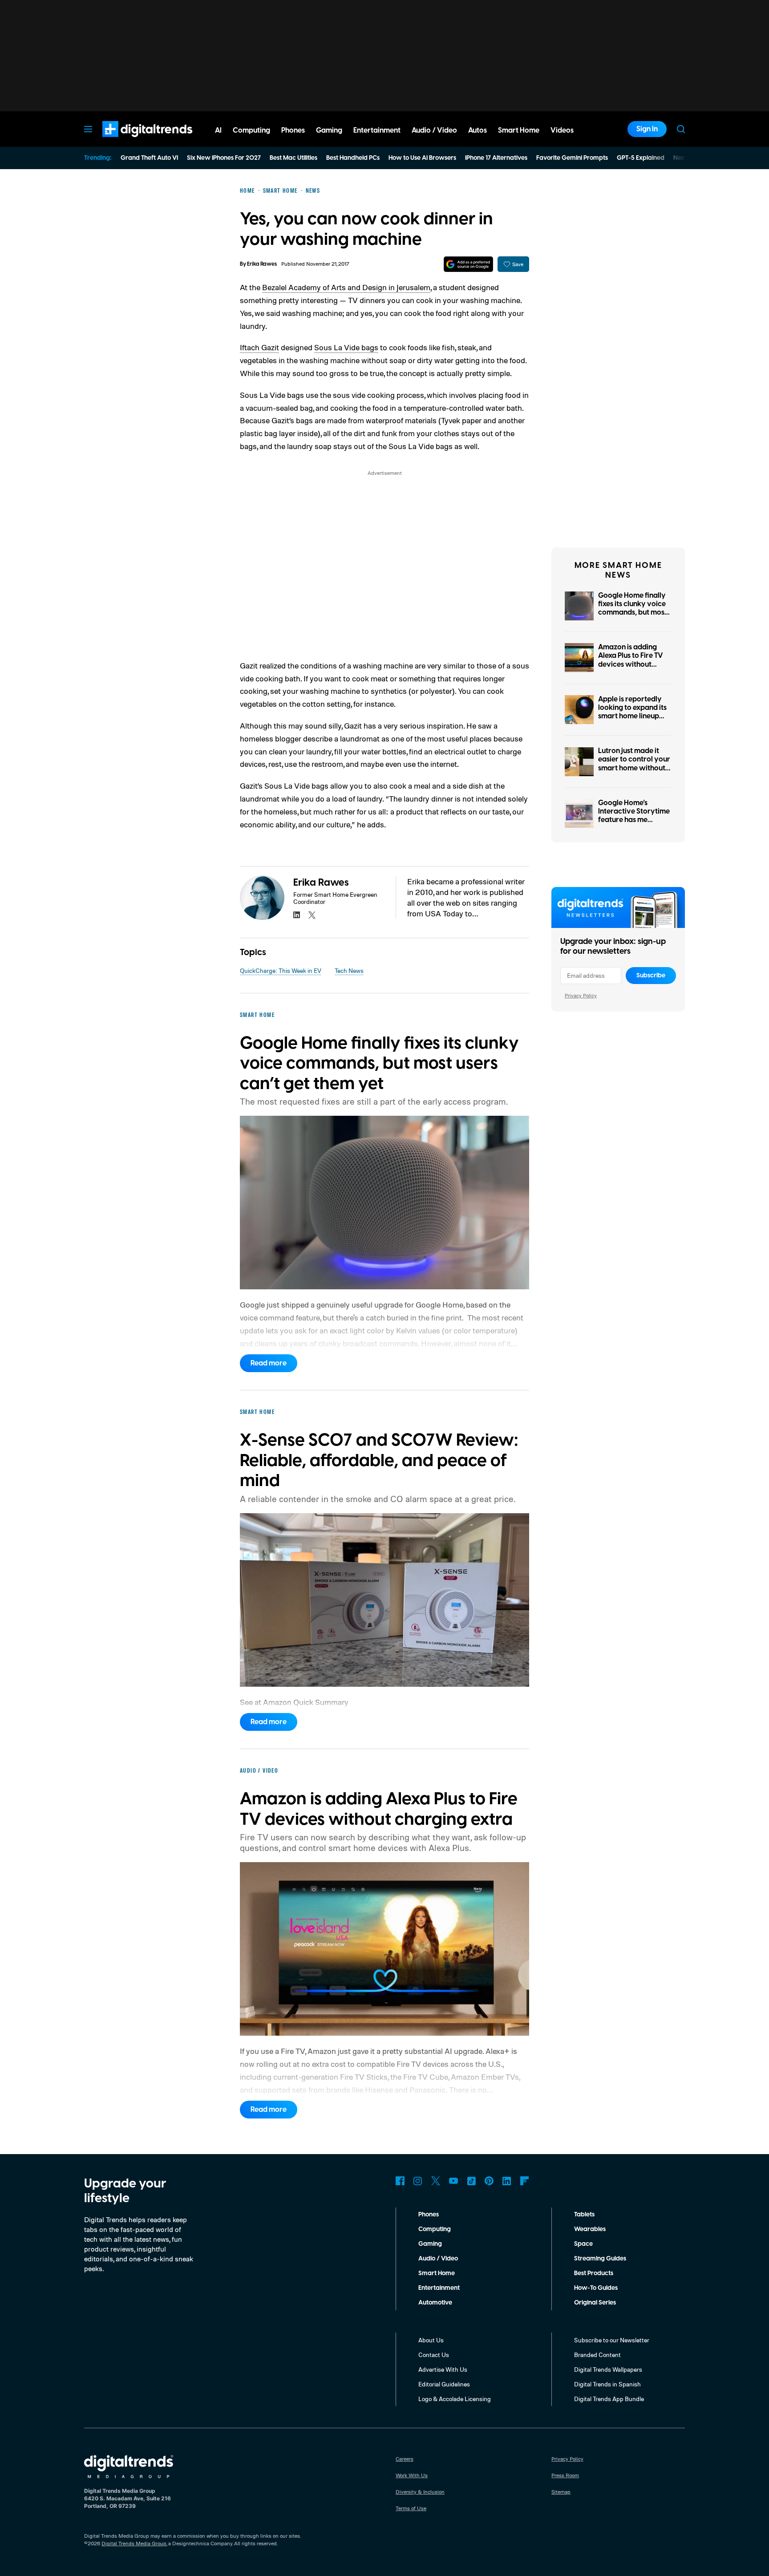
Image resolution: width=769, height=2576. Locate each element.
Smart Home (437, 2273)
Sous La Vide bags (346, 347)
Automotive (435, 2303)
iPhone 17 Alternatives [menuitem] (496, 158)
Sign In (647, 129)
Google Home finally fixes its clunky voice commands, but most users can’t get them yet (633, 613)
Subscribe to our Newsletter (612, 2340)
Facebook (400, 2181)
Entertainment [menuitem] (377, 130)
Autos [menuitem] (478, 130)
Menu (88, 129)
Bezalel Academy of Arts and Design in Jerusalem (346, 287)
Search (681, 129)
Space (583, 2244)
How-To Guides (596, 2288)
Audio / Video (438, 2259)
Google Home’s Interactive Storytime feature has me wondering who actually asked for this (635, 820)
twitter (312, 915)
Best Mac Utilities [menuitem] (293, 158)
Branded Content (597, 2355)
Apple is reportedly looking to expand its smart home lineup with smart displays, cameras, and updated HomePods (632, 721)
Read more (269, 1363)
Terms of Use (411, 2508)
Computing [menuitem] (251, 130)
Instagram (418, 2181)
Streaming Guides (600, 2259)
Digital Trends (131, 142)
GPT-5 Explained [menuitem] (641, 158)
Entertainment (439, 2288)
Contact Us (434, 2355)
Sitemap (561, 2492)
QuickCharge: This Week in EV (281, 970)
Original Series (595, 2303)
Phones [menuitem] (293, 130)
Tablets (584, 2215)
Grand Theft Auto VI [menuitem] (149, 158)
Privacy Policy (581, 995)
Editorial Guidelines (444, 2384)
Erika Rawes (262, 264)
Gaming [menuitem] (329, 130)
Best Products (594, 2273)
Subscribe (651, 976)
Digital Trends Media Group (134, 2543)
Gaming (430, 2244)
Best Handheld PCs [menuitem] (353, 158)
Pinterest (489, 2181)
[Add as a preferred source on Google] (468, 264)
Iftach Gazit (259, 347)
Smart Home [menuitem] (519, 130)
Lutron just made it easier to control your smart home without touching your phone (634, 764)
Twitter (436, 2181)
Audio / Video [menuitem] (434, 130)
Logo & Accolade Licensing (455, 2399)
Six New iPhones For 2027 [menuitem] (224, 158)
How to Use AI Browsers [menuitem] (422, 158)
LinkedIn (507, 2181)
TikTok (471, 2181)
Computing (435, 2229)
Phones (429, 2215)
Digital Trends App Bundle (609, 2399)
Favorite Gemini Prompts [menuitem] (572, 158)
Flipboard (525, 2181)
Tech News (349, 970)
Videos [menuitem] (562, 130)
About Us (431, 2340)
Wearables (590, 2229)
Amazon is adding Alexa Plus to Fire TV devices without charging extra (631, 660)
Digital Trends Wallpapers (608, 2369)
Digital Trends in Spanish (607, 2384)
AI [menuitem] (218, 130)
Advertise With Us (443, 2369)
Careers (405, 2459)
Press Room (565, 2475)
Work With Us (412, 2475)
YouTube (453, 2181)
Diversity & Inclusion (420, 2492)
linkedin (297, 915)
